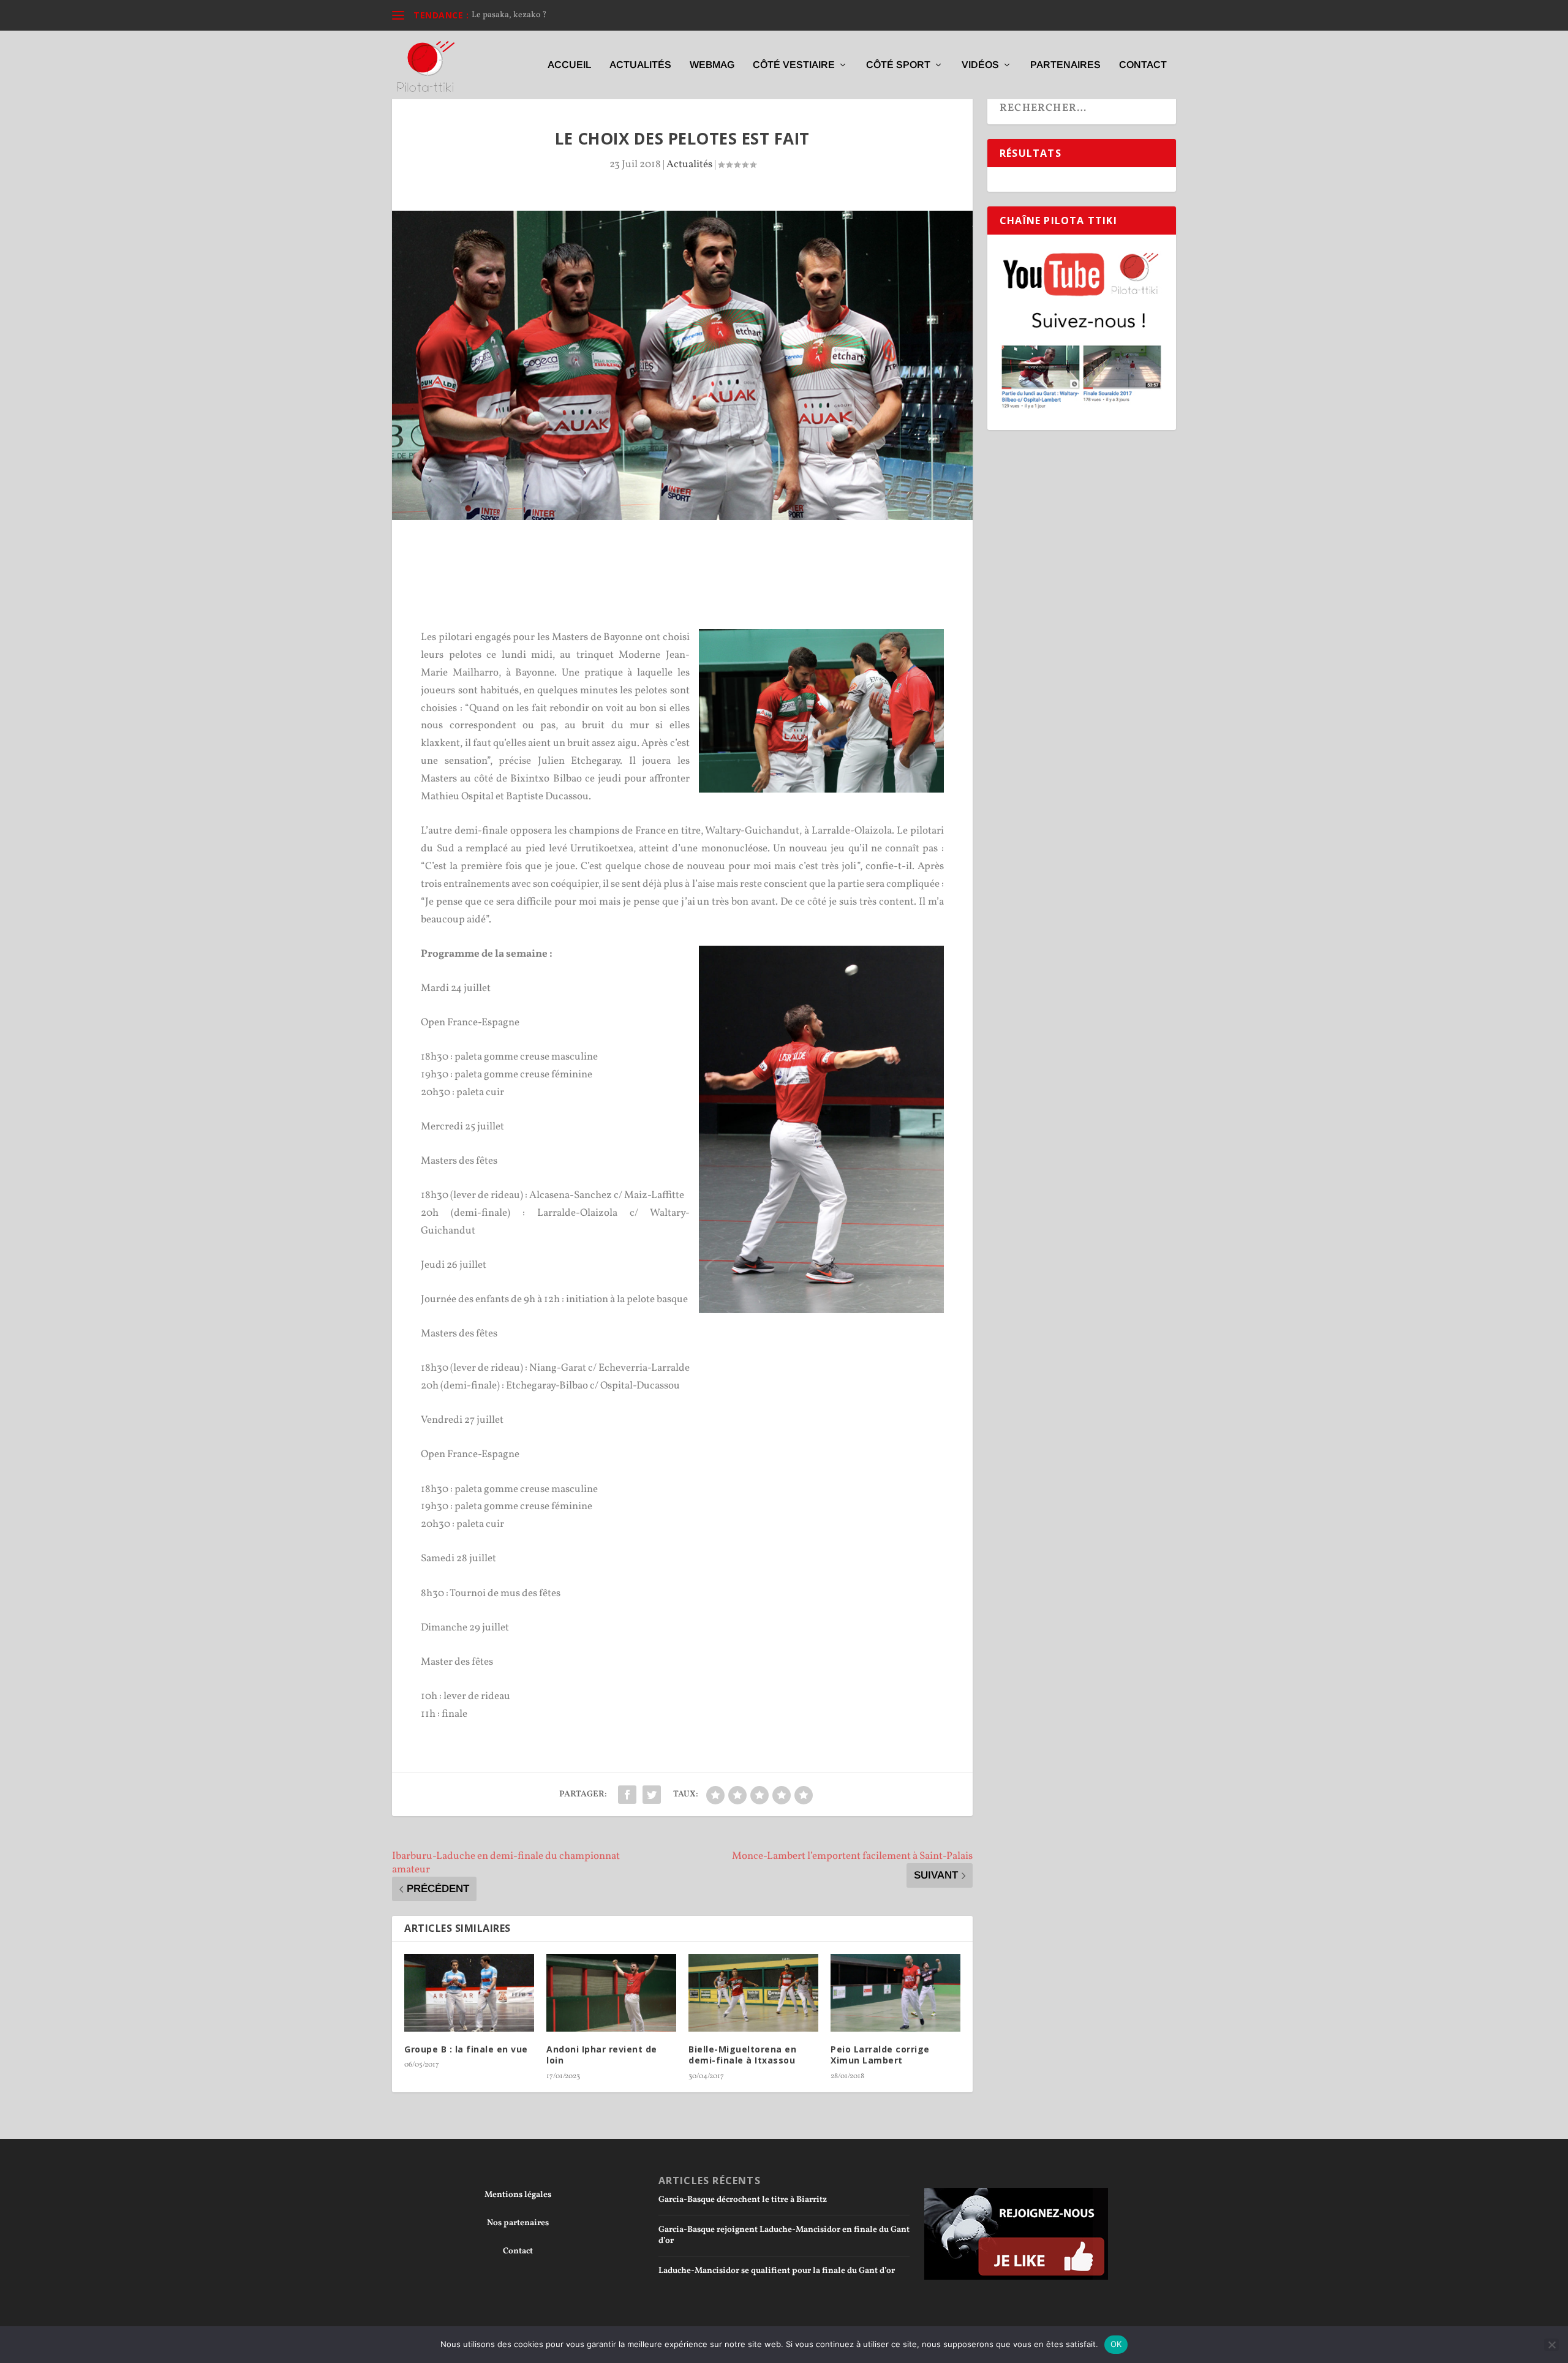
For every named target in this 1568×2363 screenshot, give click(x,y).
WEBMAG (712, 65)
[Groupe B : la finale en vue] (469, 1993)
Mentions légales (518, 2195)
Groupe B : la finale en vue (466, 2049)
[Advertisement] (682, 554)
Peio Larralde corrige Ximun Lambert (880, 2055)
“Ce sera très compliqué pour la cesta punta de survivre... (578, 15)
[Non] (1551, 2345)
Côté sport (898, 65)
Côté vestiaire (794, 65)
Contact (1143, 65)
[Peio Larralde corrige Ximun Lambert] (895, 1993)
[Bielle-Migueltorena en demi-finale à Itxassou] (753, 1993)
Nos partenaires (518, 2223)
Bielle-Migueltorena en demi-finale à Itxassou (742, 2055)
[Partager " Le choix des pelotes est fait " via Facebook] (627, 1795)
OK (1116, 2344)
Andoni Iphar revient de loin (602, 2055)
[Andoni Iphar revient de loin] (611, 1993)
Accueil (569, 65)
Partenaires (1065, 65)
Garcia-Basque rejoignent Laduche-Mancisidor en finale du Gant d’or (784, 2235)
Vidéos (980, 65)
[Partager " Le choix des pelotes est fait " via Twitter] (652, 1795)
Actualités (640, 65)
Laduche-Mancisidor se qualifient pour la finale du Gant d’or (777, 2271)
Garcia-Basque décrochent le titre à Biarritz (743, 2200)
